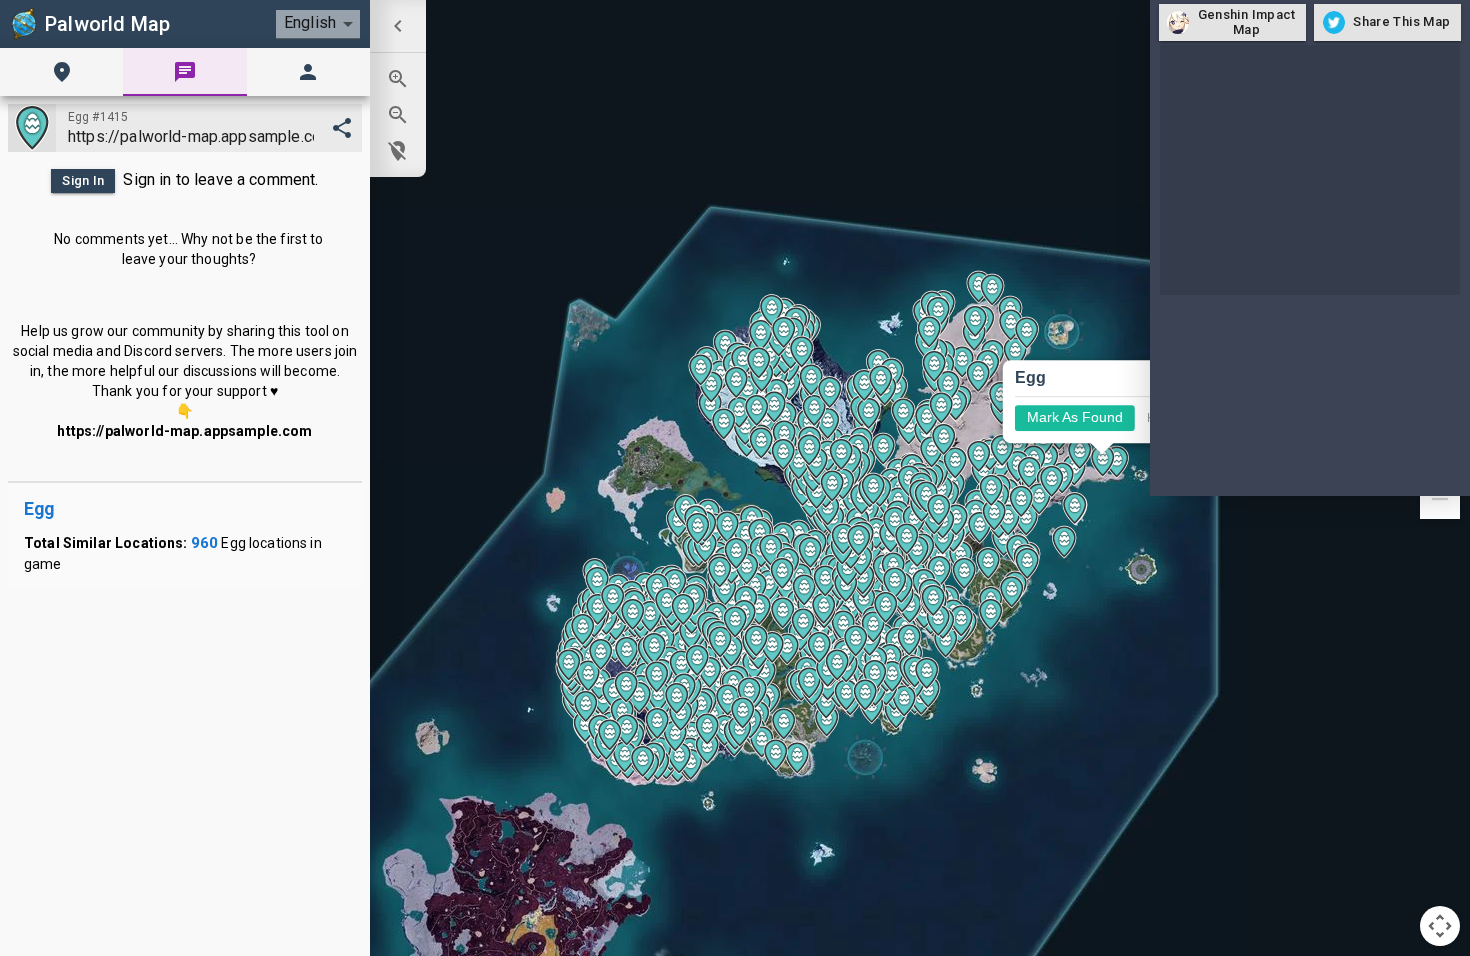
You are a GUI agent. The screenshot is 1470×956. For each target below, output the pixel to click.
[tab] (61, 72)
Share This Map (1401, 21)
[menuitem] (398, 26)
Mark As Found (1075, 418)
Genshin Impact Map (1247, 22)
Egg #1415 (98, 117)
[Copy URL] (342, 128)
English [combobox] (310, 22)
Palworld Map (107, 24)
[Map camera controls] (1440, 926)
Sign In (83, 180)
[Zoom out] (1440, 499)
